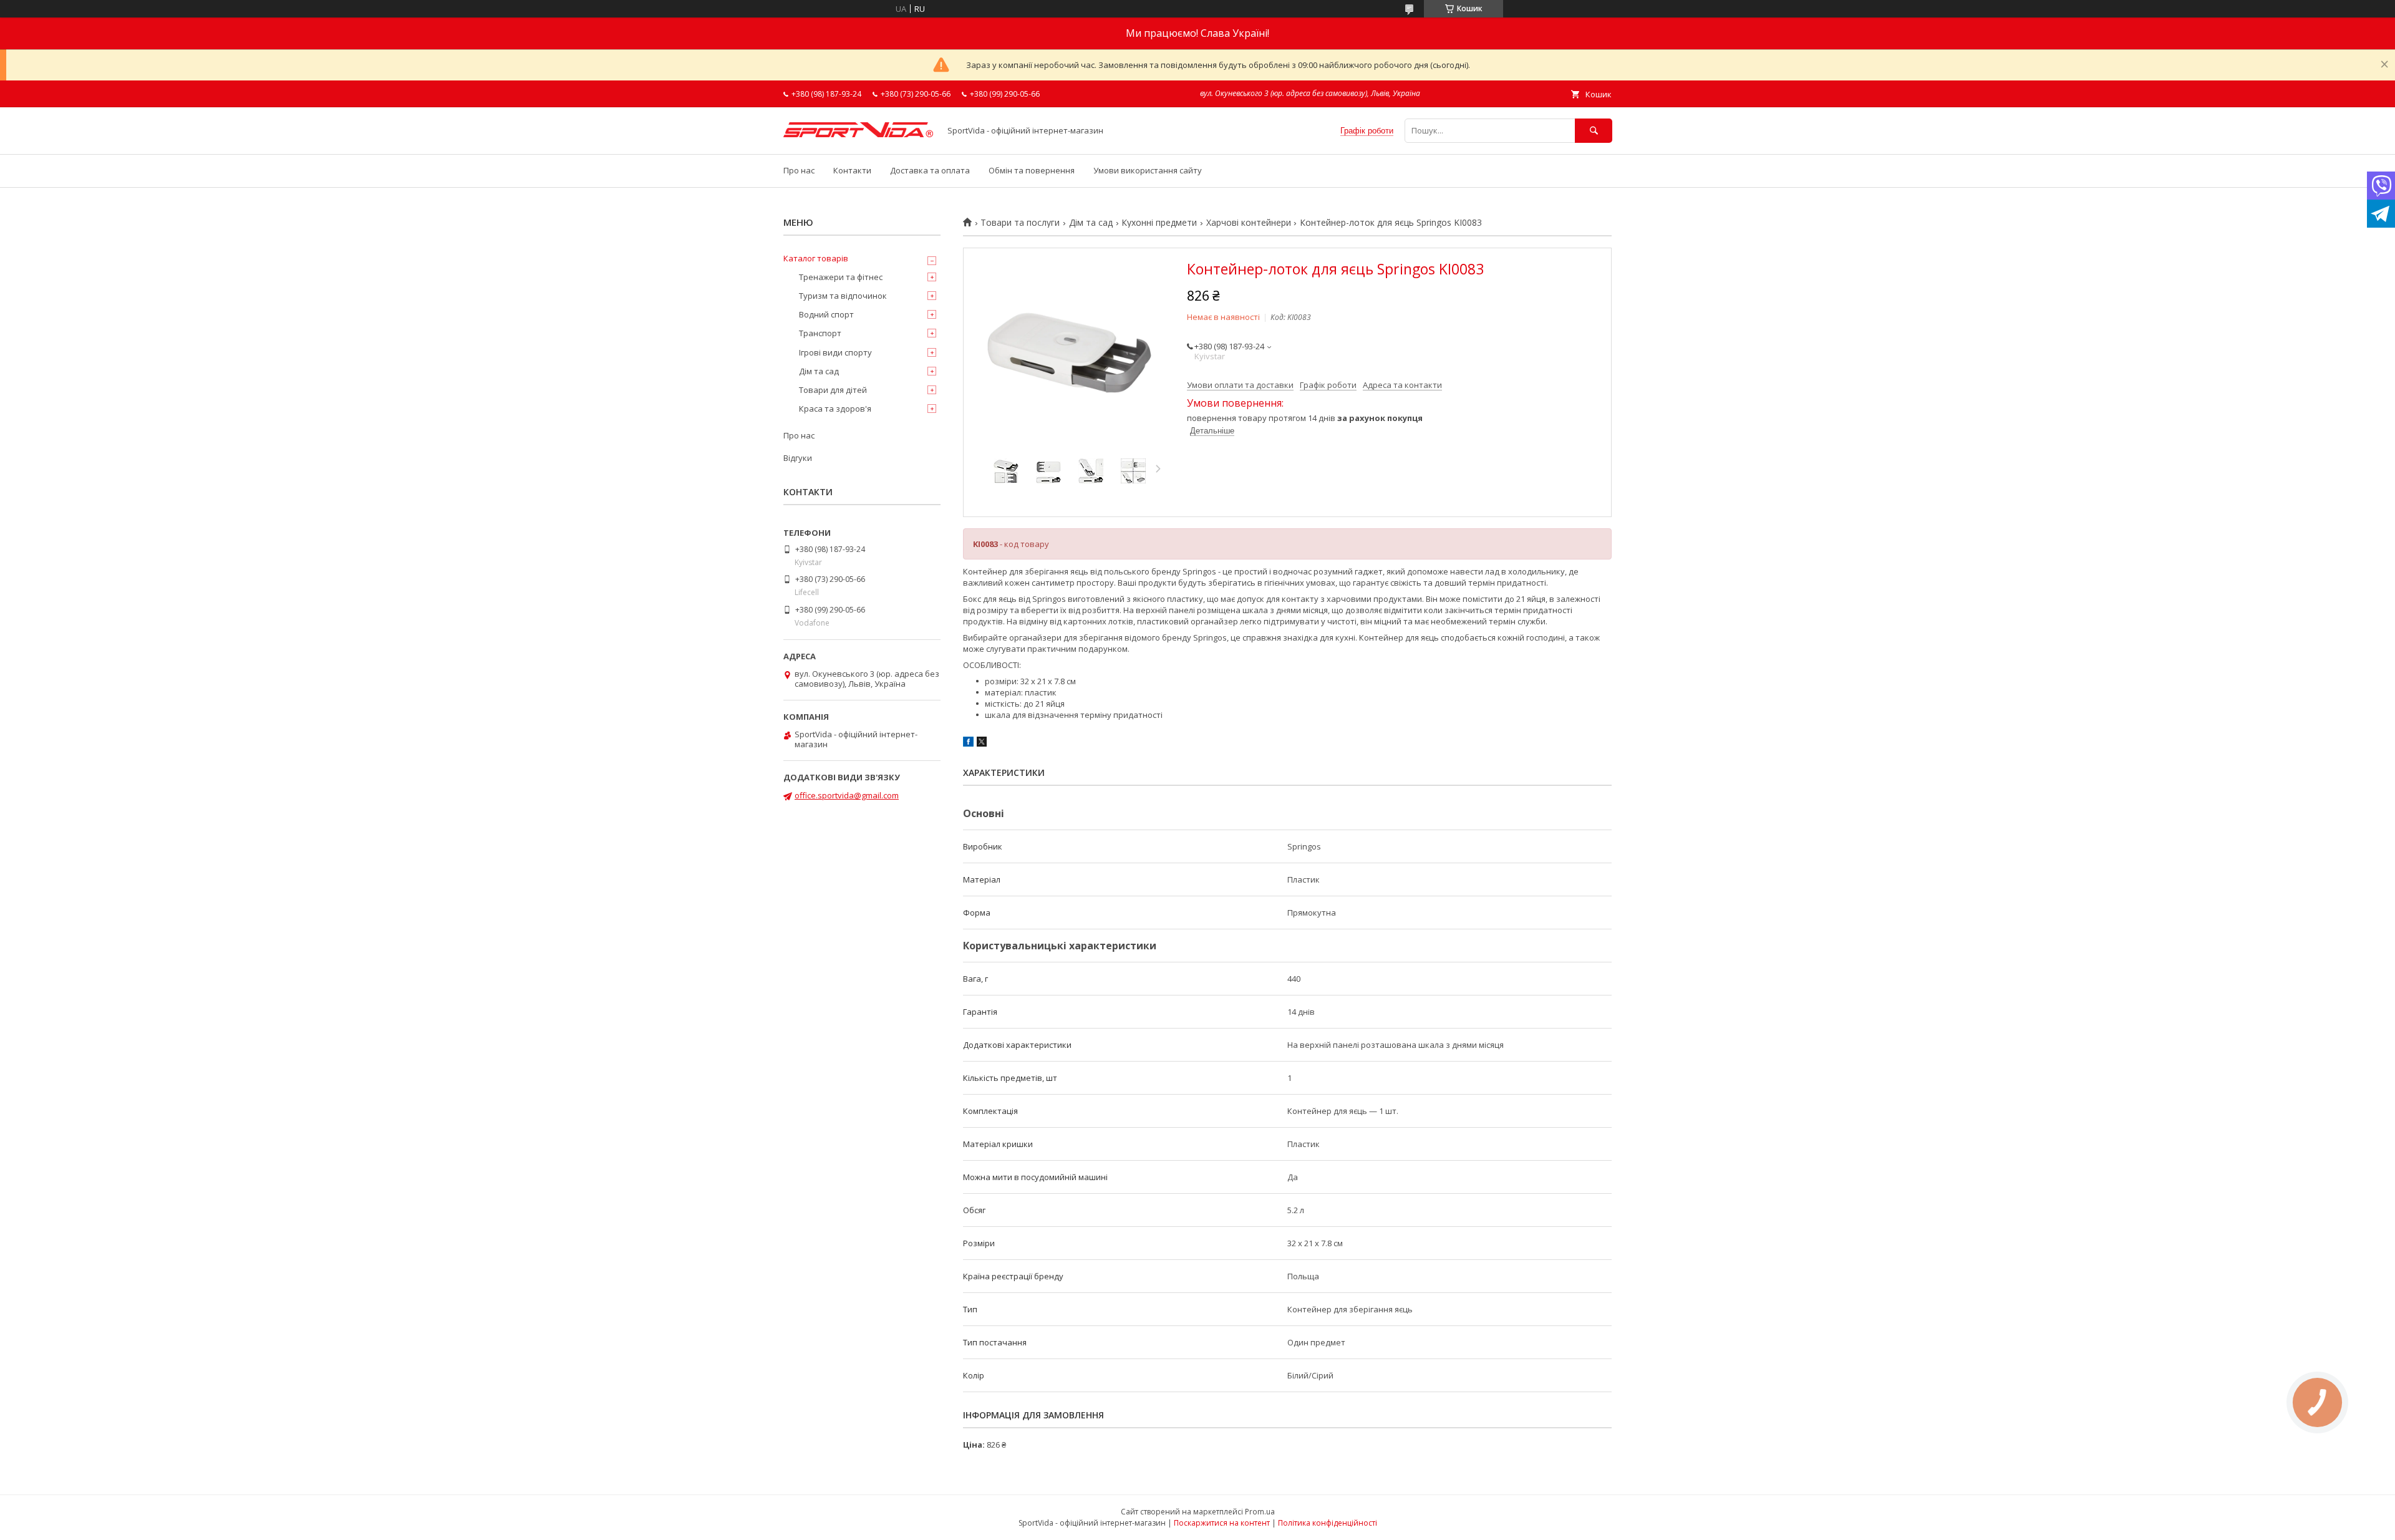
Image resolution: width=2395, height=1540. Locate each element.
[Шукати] (1594, 131)
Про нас (799, 170)
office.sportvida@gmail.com (847, 795)
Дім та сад (1091, 223)
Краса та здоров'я (835, 409)
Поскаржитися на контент (1222, 1523)
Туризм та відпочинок (843, 296)
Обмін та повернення (1032, 170)
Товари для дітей (833, 390)
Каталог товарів (816, 258)
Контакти (852, 170)
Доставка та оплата (930, 170)
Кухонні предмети (1159, 223)
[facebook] (968, 743)
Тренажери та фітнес (841, 277)
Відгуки (798, 458)
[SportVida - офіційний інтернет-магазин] (858, 134)
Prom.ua (1260, 1512)
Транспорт (820, 333)
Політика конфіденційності (1328, 1523)
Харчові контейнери (1249, 223)
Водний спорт (826, 314)
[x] (982, 743)
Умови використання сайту (1148, 170)
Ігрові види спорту (835, 352)
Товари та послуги (1020, 223)
